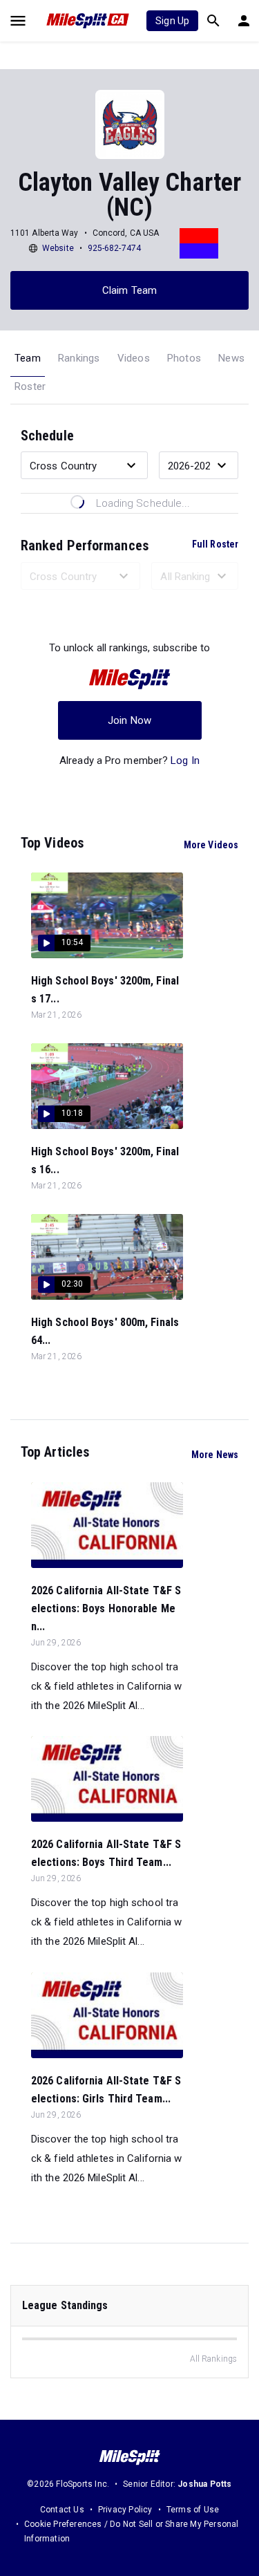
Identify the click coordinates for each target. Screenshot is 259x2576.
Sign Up (172, 21)
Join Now (129, 720)
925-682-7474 (114, 248)
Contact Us (62, 2510)
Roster (30, 386)
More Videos (211, 845)
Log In (185, 760)
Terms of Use (193, 2510)
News (231, 358)
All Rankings (213, 2359)
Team (28, 358)
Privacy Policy (125, 2510)
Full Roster (215, 544)
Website (58, 248)
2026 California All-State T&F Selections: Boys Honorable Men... (106, 1608)
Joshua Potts (204, 2484)
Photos (184, 358)
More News (215, 1455)
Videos (134, 358)
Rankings (79, 358)
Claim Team (129, 290)
